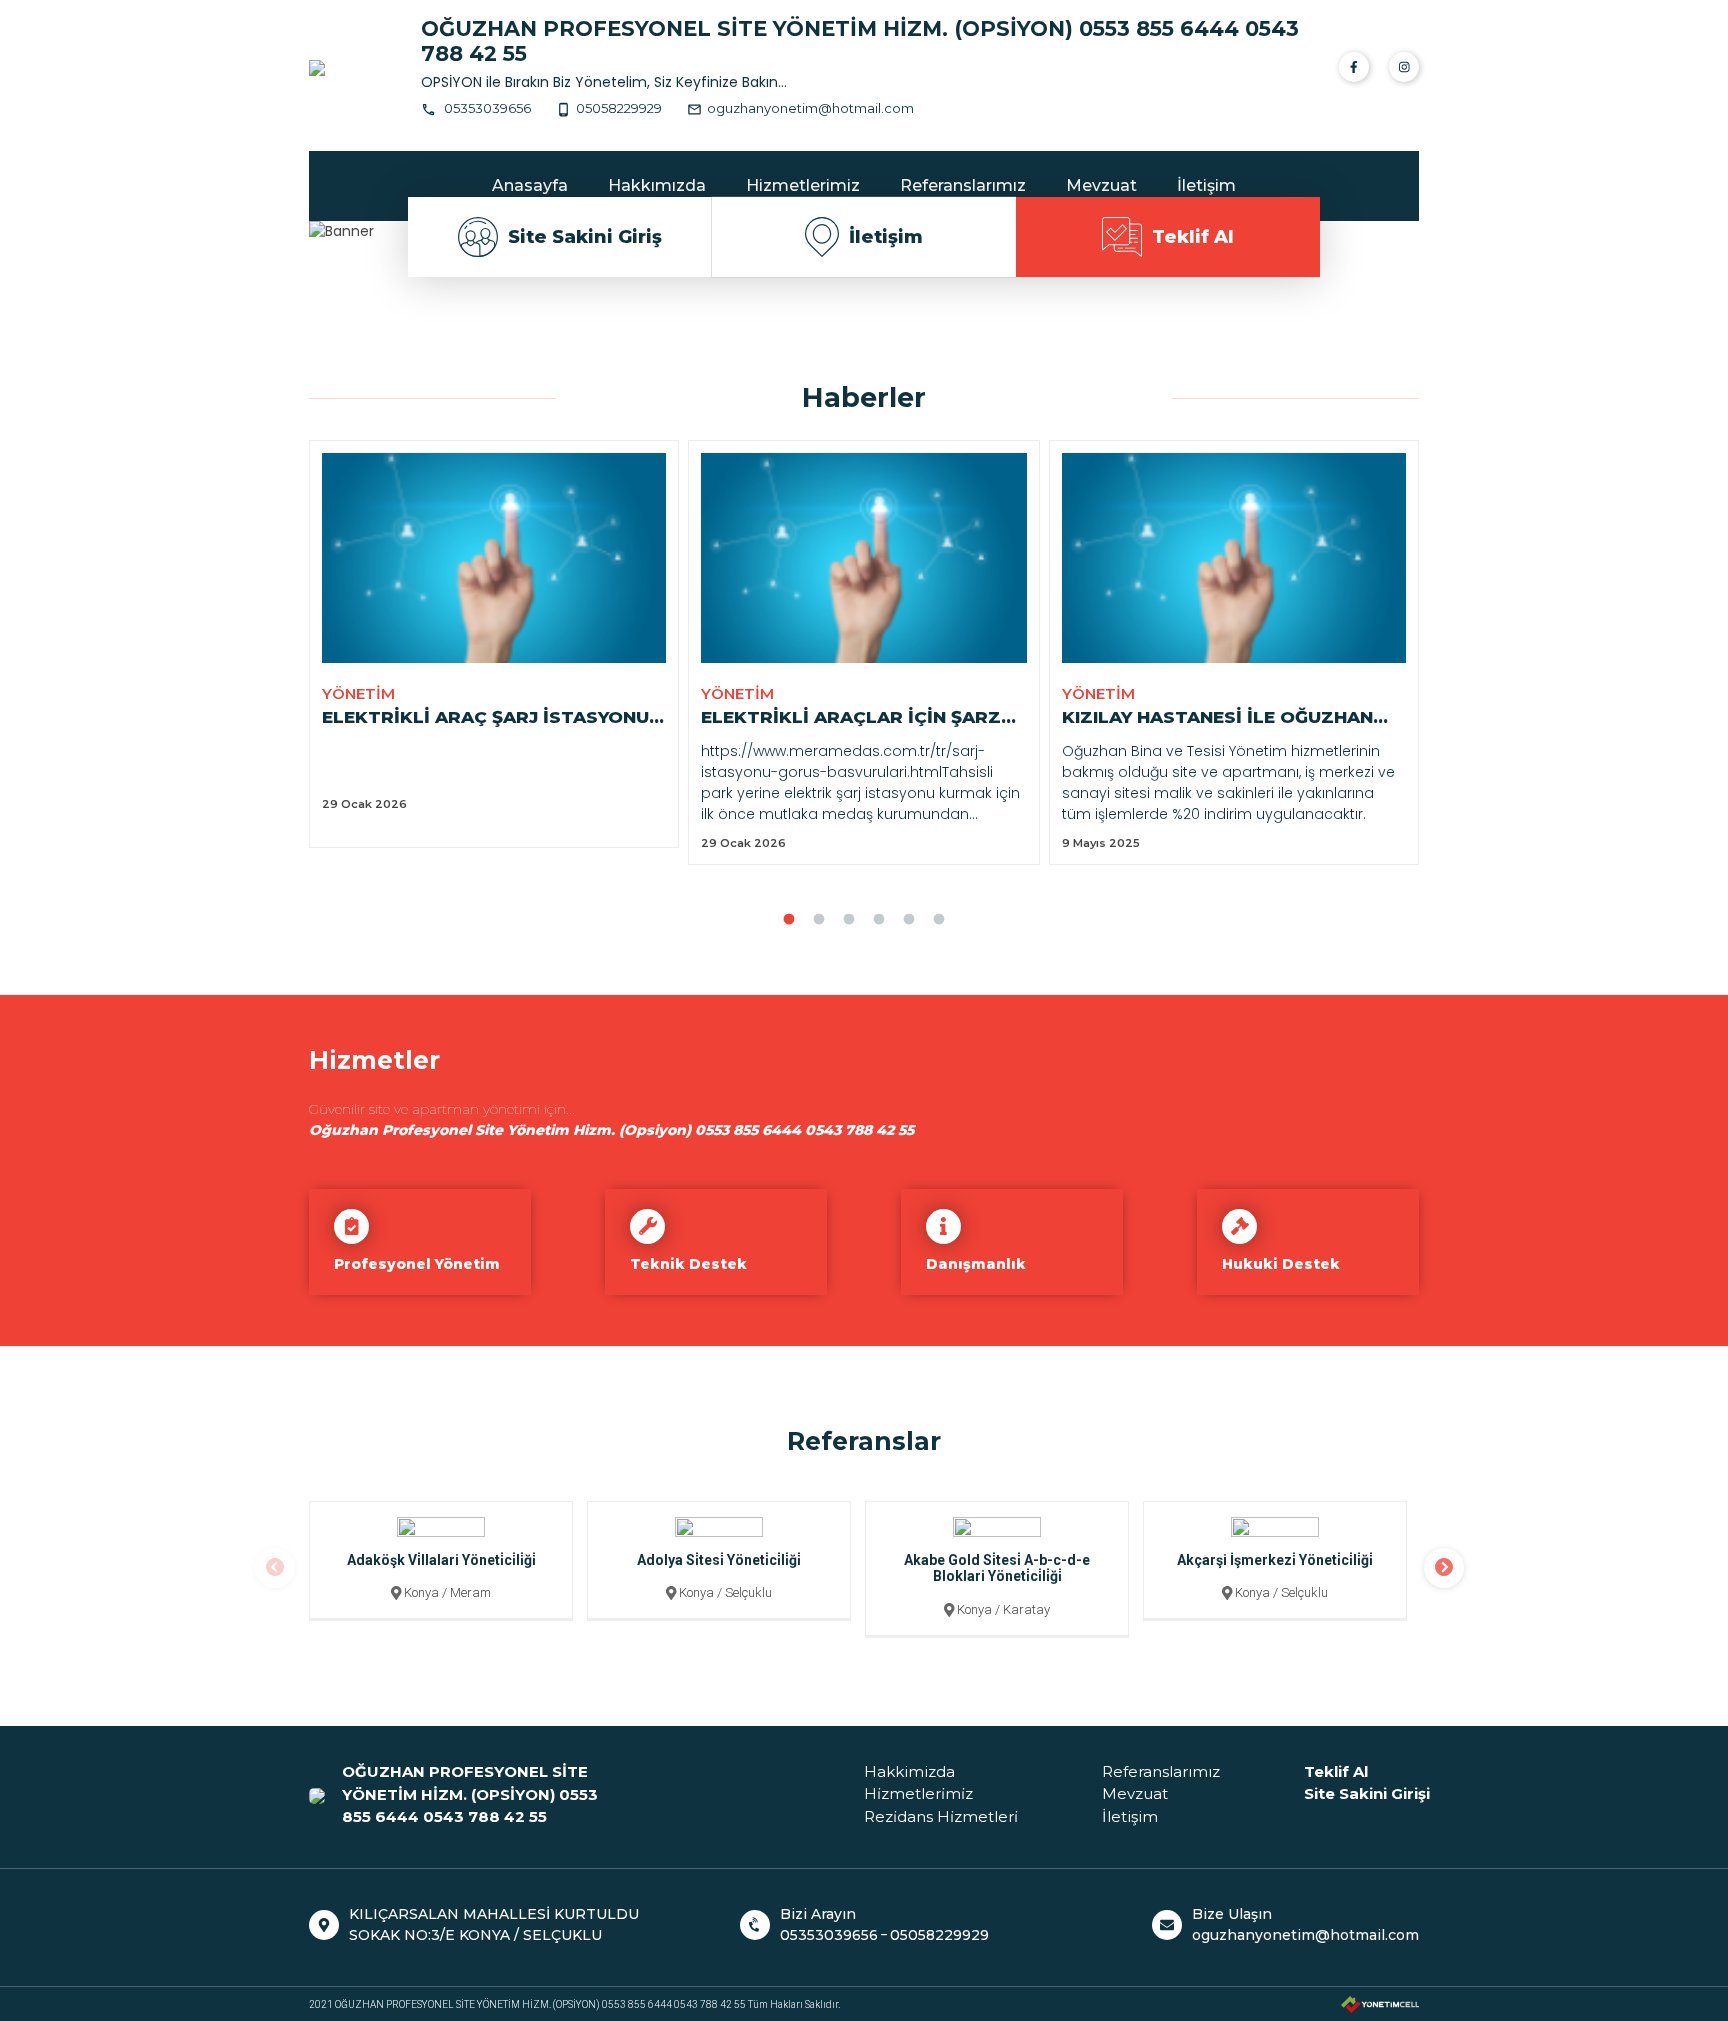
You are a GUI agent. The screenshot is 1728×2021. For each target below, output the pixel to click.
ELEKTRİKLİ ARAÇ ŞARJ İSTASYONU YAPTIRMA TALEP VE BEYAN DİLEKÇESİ (485, 719)
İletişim (1206, 185)
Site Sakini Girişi (1367, 1793)
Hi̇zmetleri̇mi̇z (918, 1793)
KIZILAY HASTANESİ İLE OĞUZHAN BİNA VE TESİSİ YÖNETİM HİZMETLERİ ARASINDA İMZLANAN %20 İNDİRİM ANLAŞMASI (1220, 719)
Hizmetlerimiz (803, 185)
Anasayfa (530, 185)
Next (1444, 1568)
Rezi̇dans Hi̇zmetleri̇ (941, 1816)
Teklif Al (1193, 237)
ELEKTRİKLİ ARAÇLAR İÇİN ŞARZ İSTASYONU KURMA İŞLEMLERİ (851, 719)
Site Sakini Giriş (585, 237)
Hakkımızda (657, 185)
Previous (275, 1568)
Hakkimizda (909, 1771)
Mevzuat (1101, 185)
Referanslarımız (963, 185)
